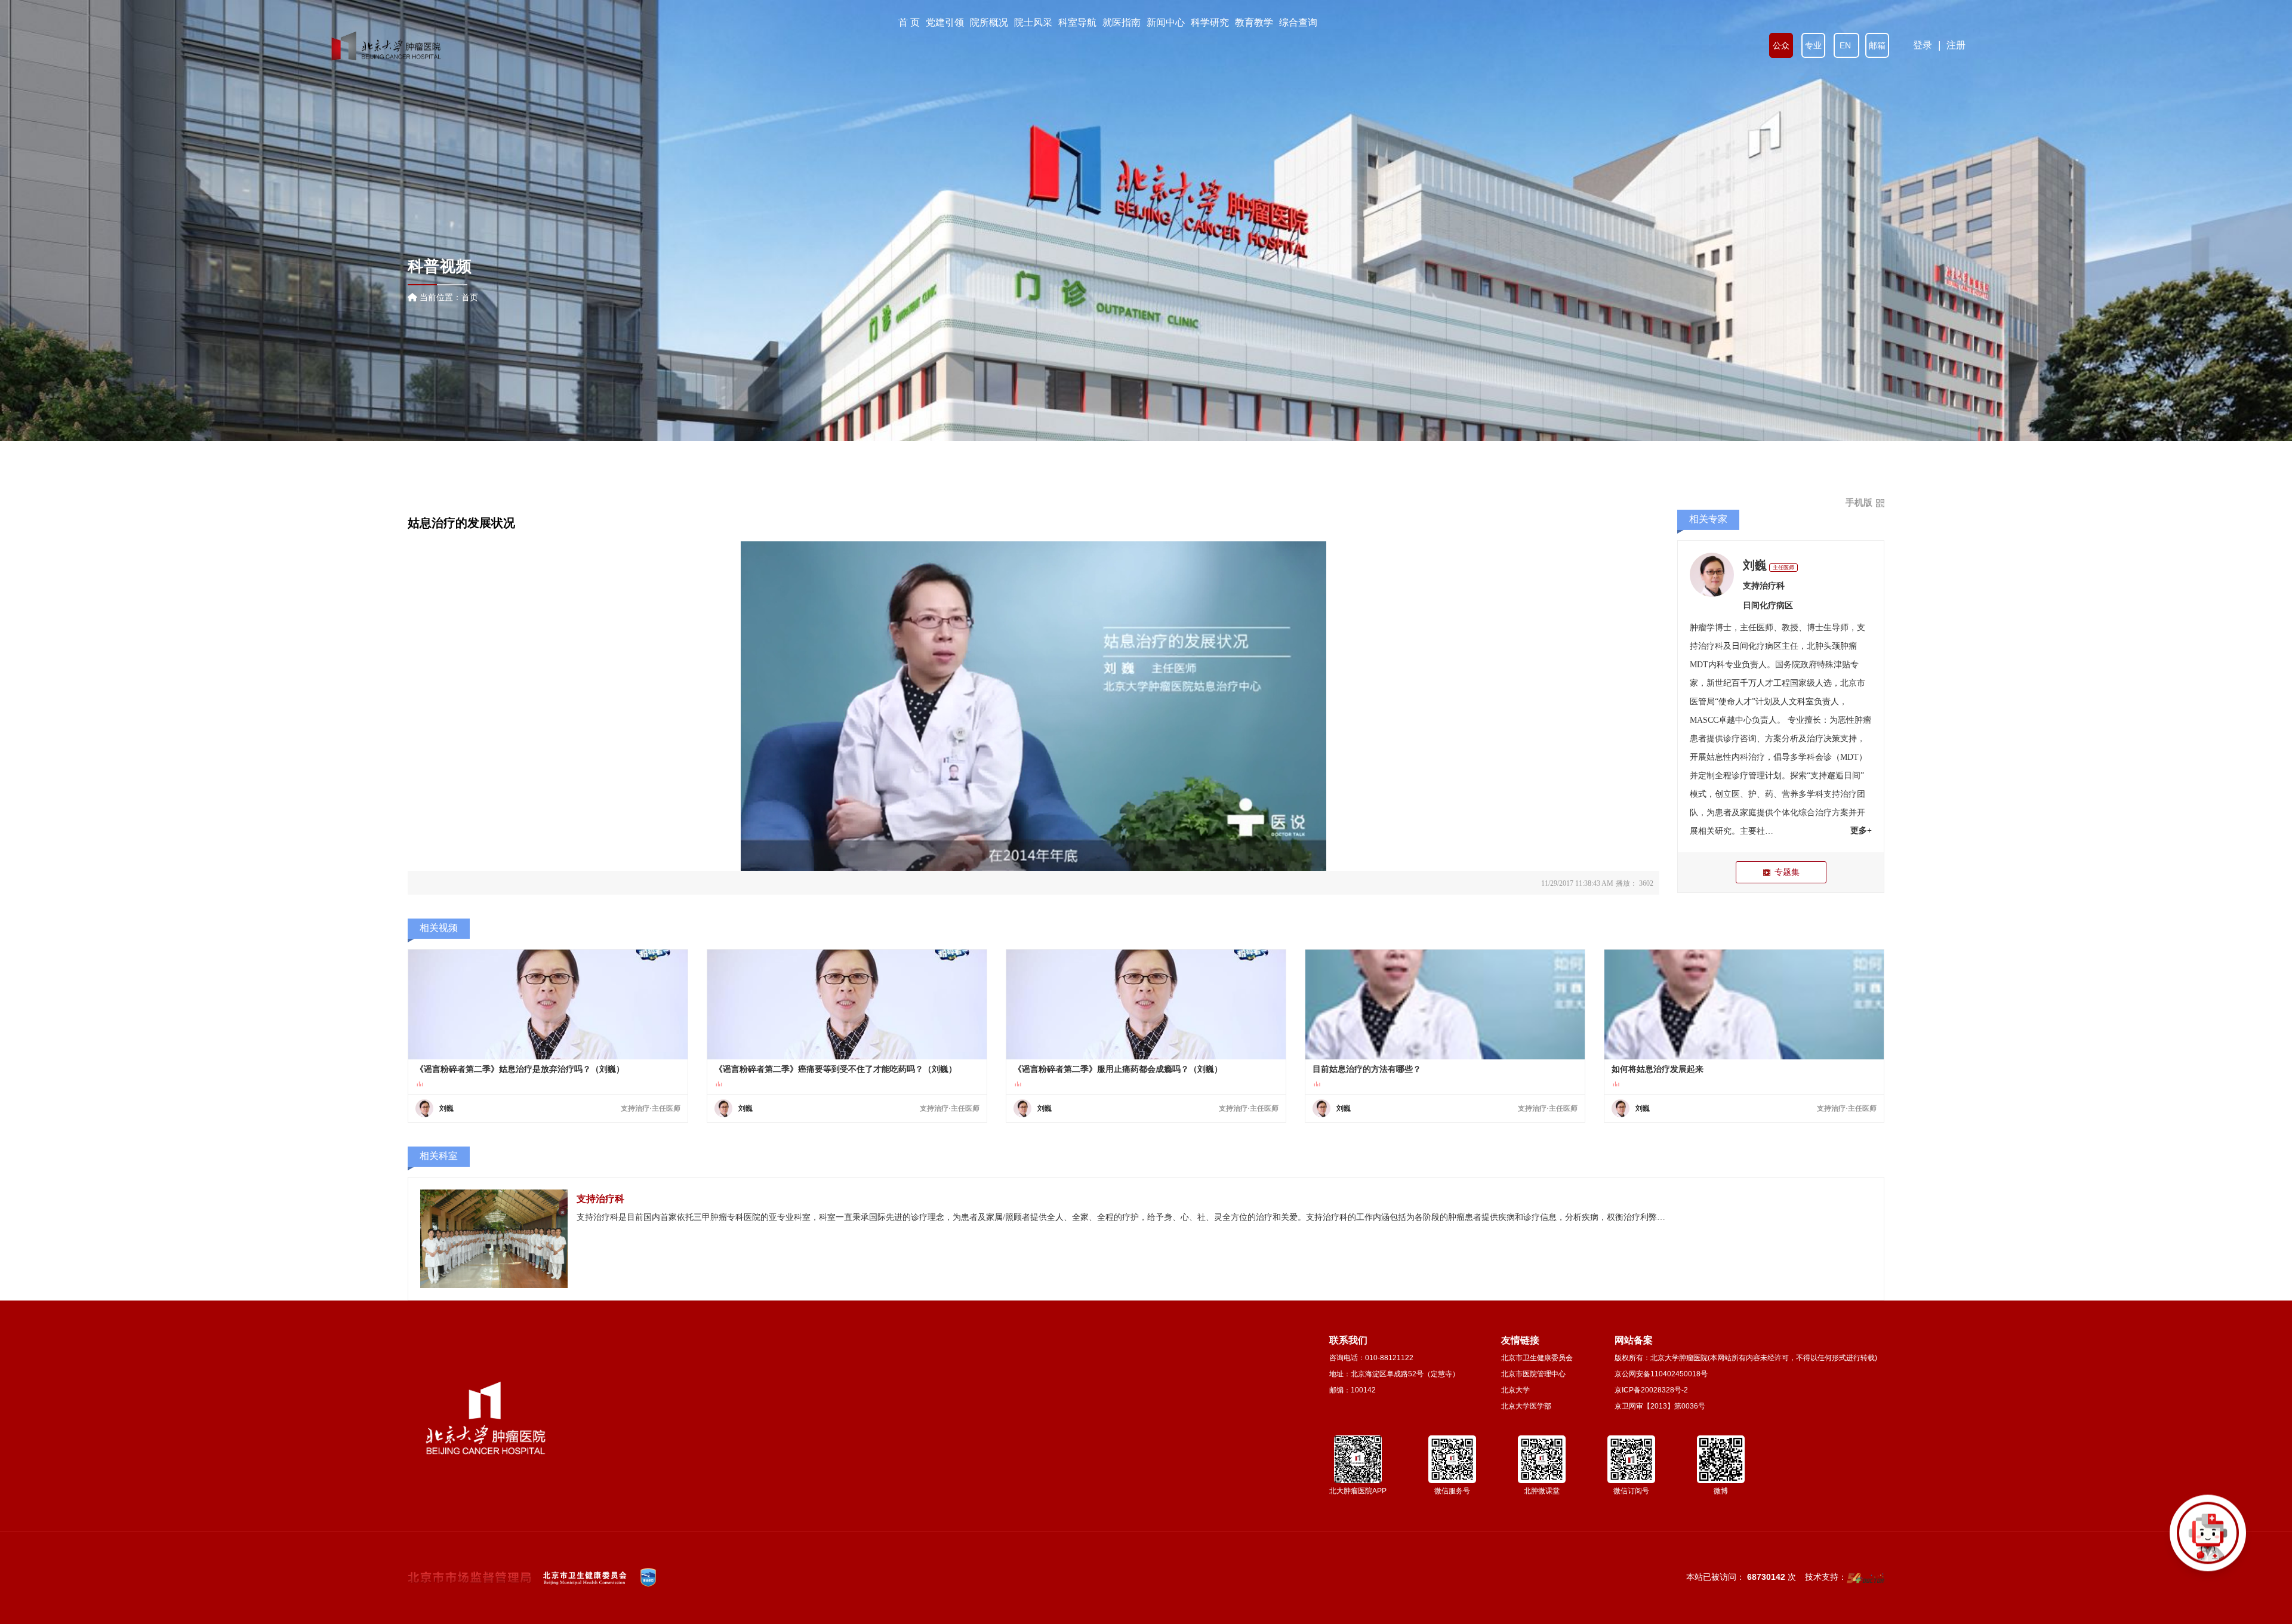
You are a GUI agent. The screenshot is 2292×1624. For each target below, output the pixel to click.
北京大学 (1515, 1390)
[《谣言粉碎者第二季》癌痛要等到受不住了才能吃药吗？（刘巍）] (847, 1004)
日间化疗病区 (1768, 605)
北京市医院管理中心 (1533, 1374)
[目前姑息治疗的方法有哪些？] (1445, 1004)
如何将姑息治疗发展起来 (1658, 1069)
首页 (470, 297)
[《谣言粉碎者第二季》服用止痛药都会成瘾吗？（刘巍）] (1146, 1004)
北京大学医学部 (1526, 1406)
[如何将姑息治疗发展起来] (1744, 1004)
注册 (1956, 45)
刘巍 (1755, 565)
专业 (1813, 45)
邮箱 (1877, 45)
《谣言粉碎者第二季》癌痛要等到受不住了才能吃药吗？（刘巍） (836, 1069)
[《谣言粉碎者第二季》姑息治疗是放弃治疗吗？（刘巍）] (548, 1004)
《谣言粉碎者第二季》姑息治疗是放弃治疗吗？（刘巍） (520, 1069)
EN (1846, 45)
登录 (1923, 45)
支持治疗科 (1764, 586)
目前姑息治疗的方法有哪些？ (1367, 1069)
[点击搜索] (2208, 1540)
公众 (1781, 45)
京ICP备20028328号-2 (1651, 1390)
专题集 (1787, 872)
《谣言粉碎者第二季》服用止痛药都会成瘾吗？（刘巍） (1118, 1069)
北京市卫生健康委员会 (1537, 1358)
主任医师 (1783, 568)
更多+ (1861, 831)
